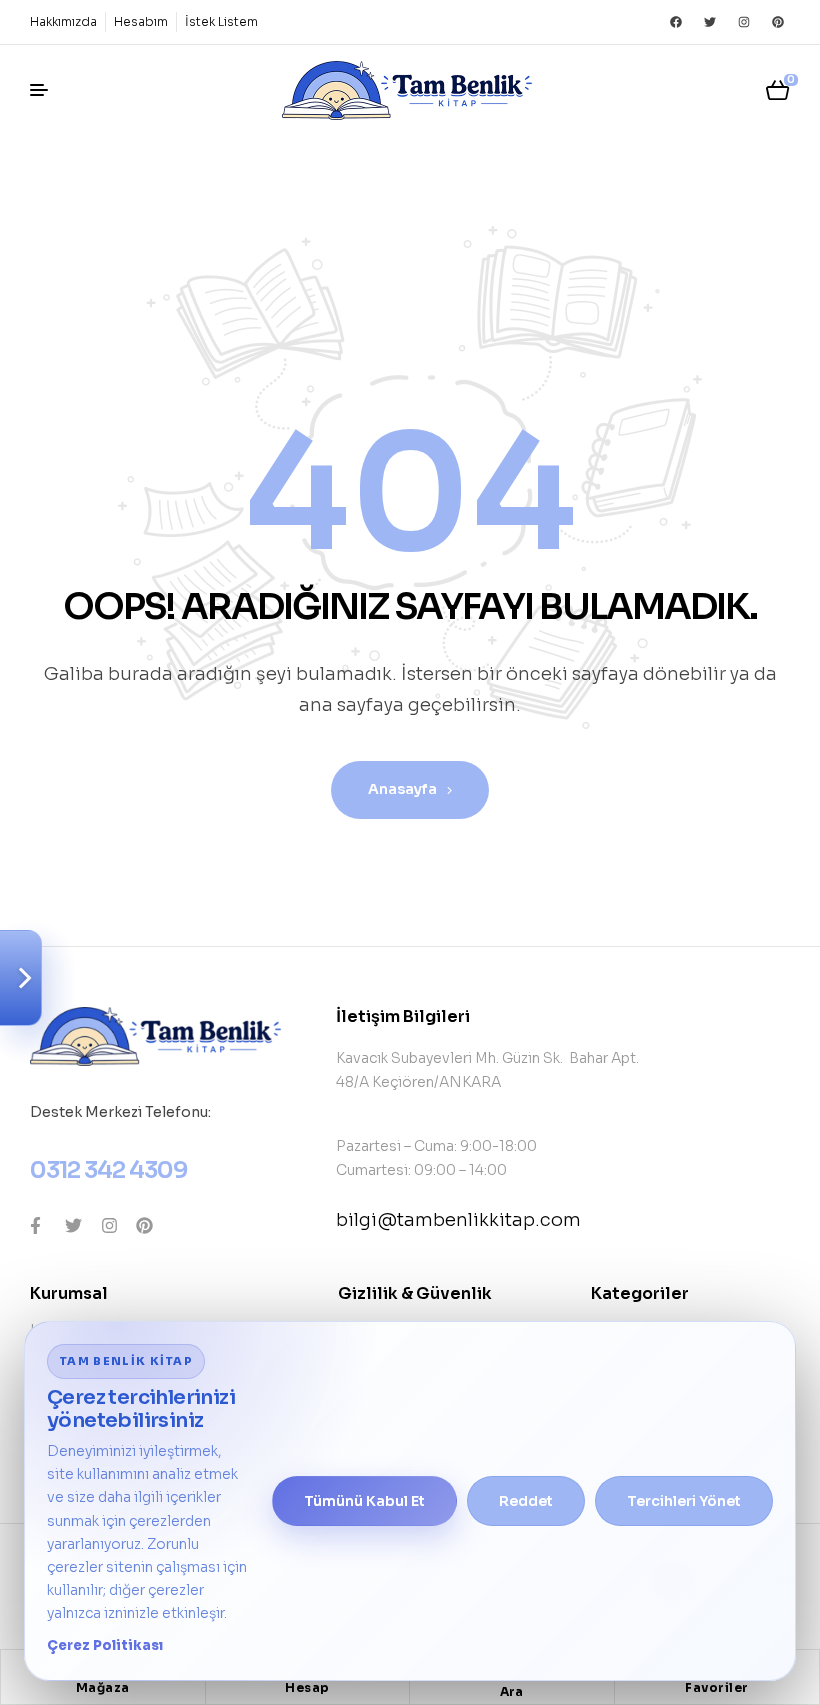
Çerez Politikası (105, 1645)
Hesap (307, 1687)
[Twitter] (710, 22)
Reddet (526, 1501)
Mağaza (103, 1687)
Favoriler (717, 1687)
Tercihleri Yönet (684, 1501)
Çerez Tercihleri (21, 978)
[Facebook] (676, 22)
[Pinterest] (778, 22)
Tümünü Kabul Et (364, 1501)
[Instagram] (744, 22)
